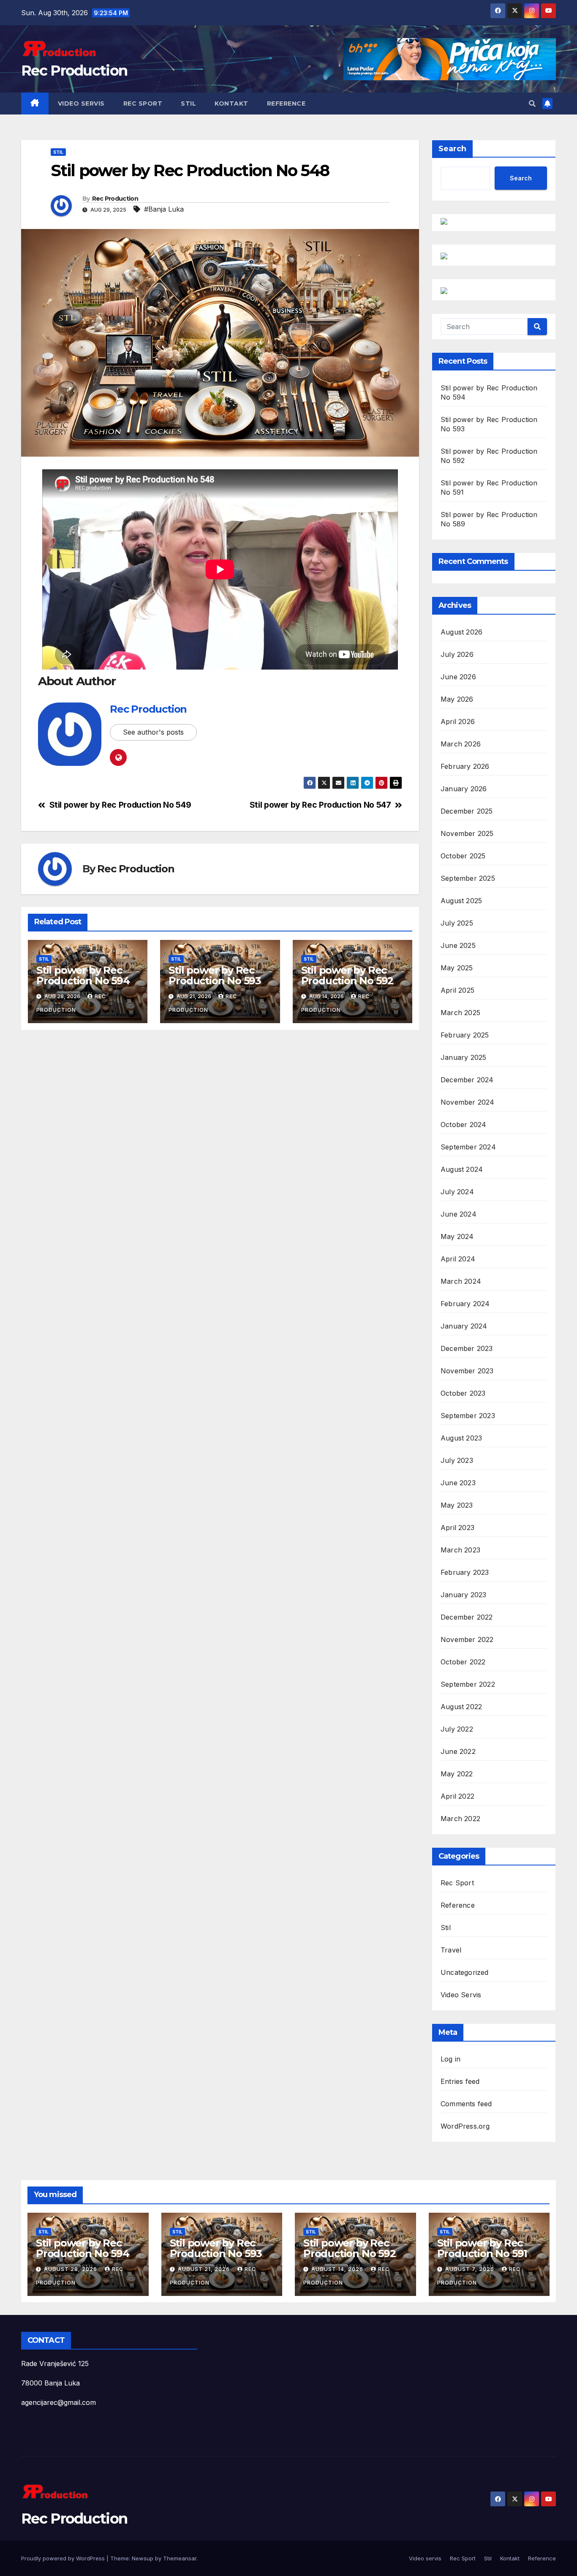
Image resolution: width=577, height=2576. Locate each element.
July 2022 (457, 1729)
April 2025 (457, 990)
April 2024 (458, 1259)
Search (452, 149)
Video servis (81, 103)
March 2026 (461, 744)
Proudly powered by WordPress (64, 2558)
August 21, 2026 (205, 2269)
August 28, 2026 (71, 2269)
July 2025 (457, 923)
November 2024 (468, 1102)
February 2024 (465, 1304)
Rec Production (74, 71)
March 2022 (460, 1819)
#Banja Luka (164, 209)
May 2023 (457, 1505)
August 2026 (461, 632)
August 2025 (461, 901)
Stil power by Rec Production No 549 (120, 805)
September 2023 (468, 1416)
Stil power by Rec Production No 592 (347, 975)
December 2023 (467, 1348)
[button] (532, 103)
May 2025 (457, 968)
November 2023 (467, 1371)
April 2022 (457, 1796)
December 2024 (467, 1080)
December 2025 (467, 811)
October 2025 (463, 856)
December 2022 (467, 1617)
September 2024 (468, 1147)
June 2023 (458, 1483)
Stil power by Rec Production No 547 (320, 805)
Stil (188, 103)
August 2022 (461, 1707)
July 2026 (457, 654)
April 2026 (458, 722)
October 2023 (463, 1393)
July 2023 (457, 1460)
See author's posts (153, 732)
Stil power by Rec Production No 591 (482, 2248)
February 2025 (465, 1035)
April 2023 (457, 1528)
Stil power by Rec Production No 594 (83, 975)
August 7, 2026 (471, 2269)
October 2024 (463, 1125)
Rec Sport (143, 103)
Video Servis (461, 1995)
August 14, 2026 (338, 2269)
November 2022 (467, 1639)
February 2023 (465, 1572)
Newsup (143, 2558)
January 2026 (464, 789)
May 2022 (457, 1774)
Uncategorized (465, 1972)
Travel (451, 1950)
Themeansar (180, 2558)
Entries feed (460, 2081)
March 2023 (460, 1550)
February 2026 (465, 766)
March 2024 (461, 1281)
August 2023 (461, 1438)
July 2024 (457, 1192)
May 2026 (457, 699)
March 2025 (460, 1013)
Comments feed (466, 2104)
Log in (450, 2059)
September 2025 (468, 878)
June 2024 (459, 1214)
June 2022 (458, 1751)
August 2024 (462, 1169)
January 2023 (463, 1595)
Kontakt (231, 103)
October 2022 (463, 1662)
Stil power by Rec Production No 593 (215, 975)
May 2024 (457, 1236)
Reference (286, 103)
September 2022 (468, 1684)
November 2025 (467, 833)
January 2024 (464, 1326)
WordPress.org (465, 2126)
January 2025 (463, 1057)
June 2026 (458, 677)
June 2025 (458, 945)
